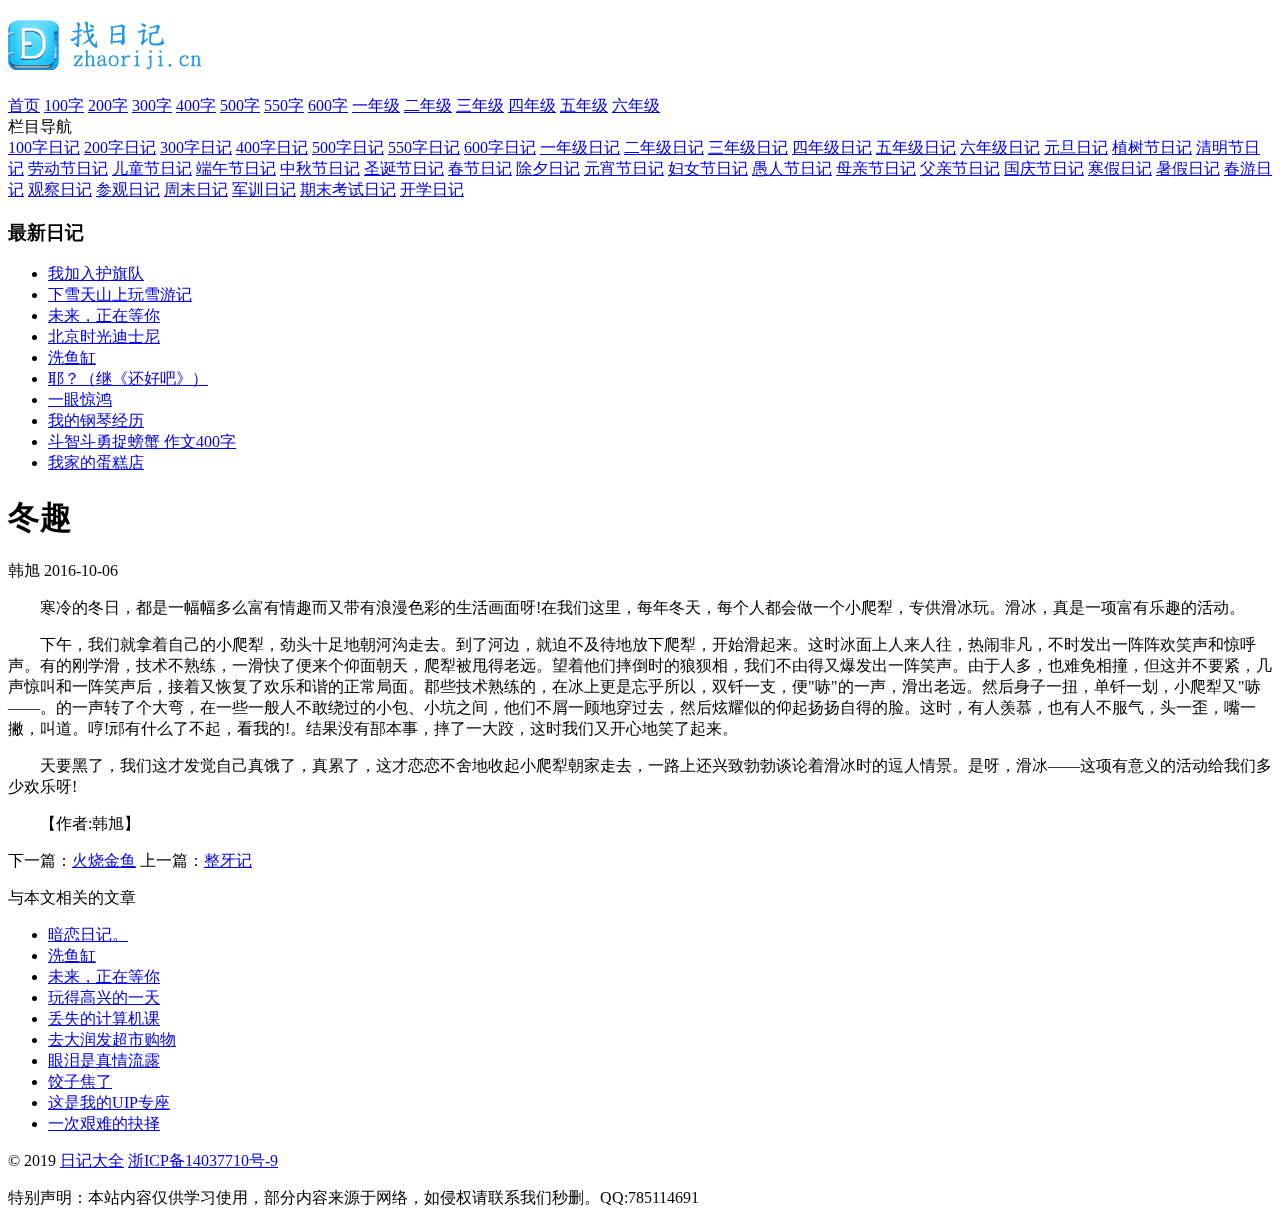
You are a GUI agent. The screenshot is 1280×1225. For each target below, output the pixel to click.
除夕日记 (548, 168)
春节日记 (480, 168)
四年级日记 (832, 147)
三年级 (480, 105)
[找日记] (105, 62)
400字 (196, 105)
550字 (284, 105)
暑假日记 (1188, 168)
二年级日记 (664, 147)
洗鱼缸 (72, 357)
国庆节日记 (1044, 168)
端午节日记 (236, 168)
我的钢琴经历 (96, 420)
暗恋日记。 (88, 934)
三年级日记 (748, 147)
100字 (64, 105)
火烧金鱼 (104, 860)
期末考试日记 (348, 189)
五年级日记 (916, 147)
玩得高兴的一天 (104, 997)
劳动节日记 (68, 168)
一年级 (376, 105)
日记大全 (92, 1160)
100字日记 (44, 147)
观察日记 (60, 189)
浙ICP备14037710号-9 (203, 1160)
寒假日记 (1120, 168)
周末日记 (196, 189)
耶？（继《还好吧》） (128, 378)
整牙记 (228, 860)
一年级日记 (580, 147)
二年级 (428, 105)
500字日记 (348, 147)
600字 (328, 105)
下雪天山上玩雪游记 (120, 294)
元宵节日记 (624, 168)
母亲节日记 (876, 168)
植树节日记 (1152, 147)
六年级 (636, 105)
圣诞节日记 (404, 168)
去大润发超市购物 (112, 1039)
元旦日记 (1076, 147)
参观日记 (128, 189)
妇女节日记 (708, 168)
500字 (240, 105)
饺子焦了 (80, 1081)
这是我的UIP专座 (109, 1102)
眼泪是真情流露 (104, 1060)
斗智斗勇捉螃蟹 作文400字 (142, 441)
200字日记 (120, 147)
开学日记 (432, 189)
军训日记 (264, 189)
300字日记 (196, 147)
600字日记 (500, 147)
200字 (108, 105)
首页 (24, 105)
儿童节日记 (152, 168)
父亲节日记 (960, 168)
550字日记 (424, 147)
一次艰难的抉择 (104, 1123)
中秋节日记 (320, 168)
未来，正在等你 (104, 315)
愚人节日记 (792, 168)
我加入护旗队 (96, 273)
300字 (152, 105)
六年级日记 (1000, 147)
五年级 (584, 105)
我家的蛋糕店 (96, 462)
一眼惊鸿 (80, 399)
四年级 (532, 105)
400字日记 (272, 147)
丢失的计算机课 (104, 1018)
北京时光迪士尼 (104, 336)
